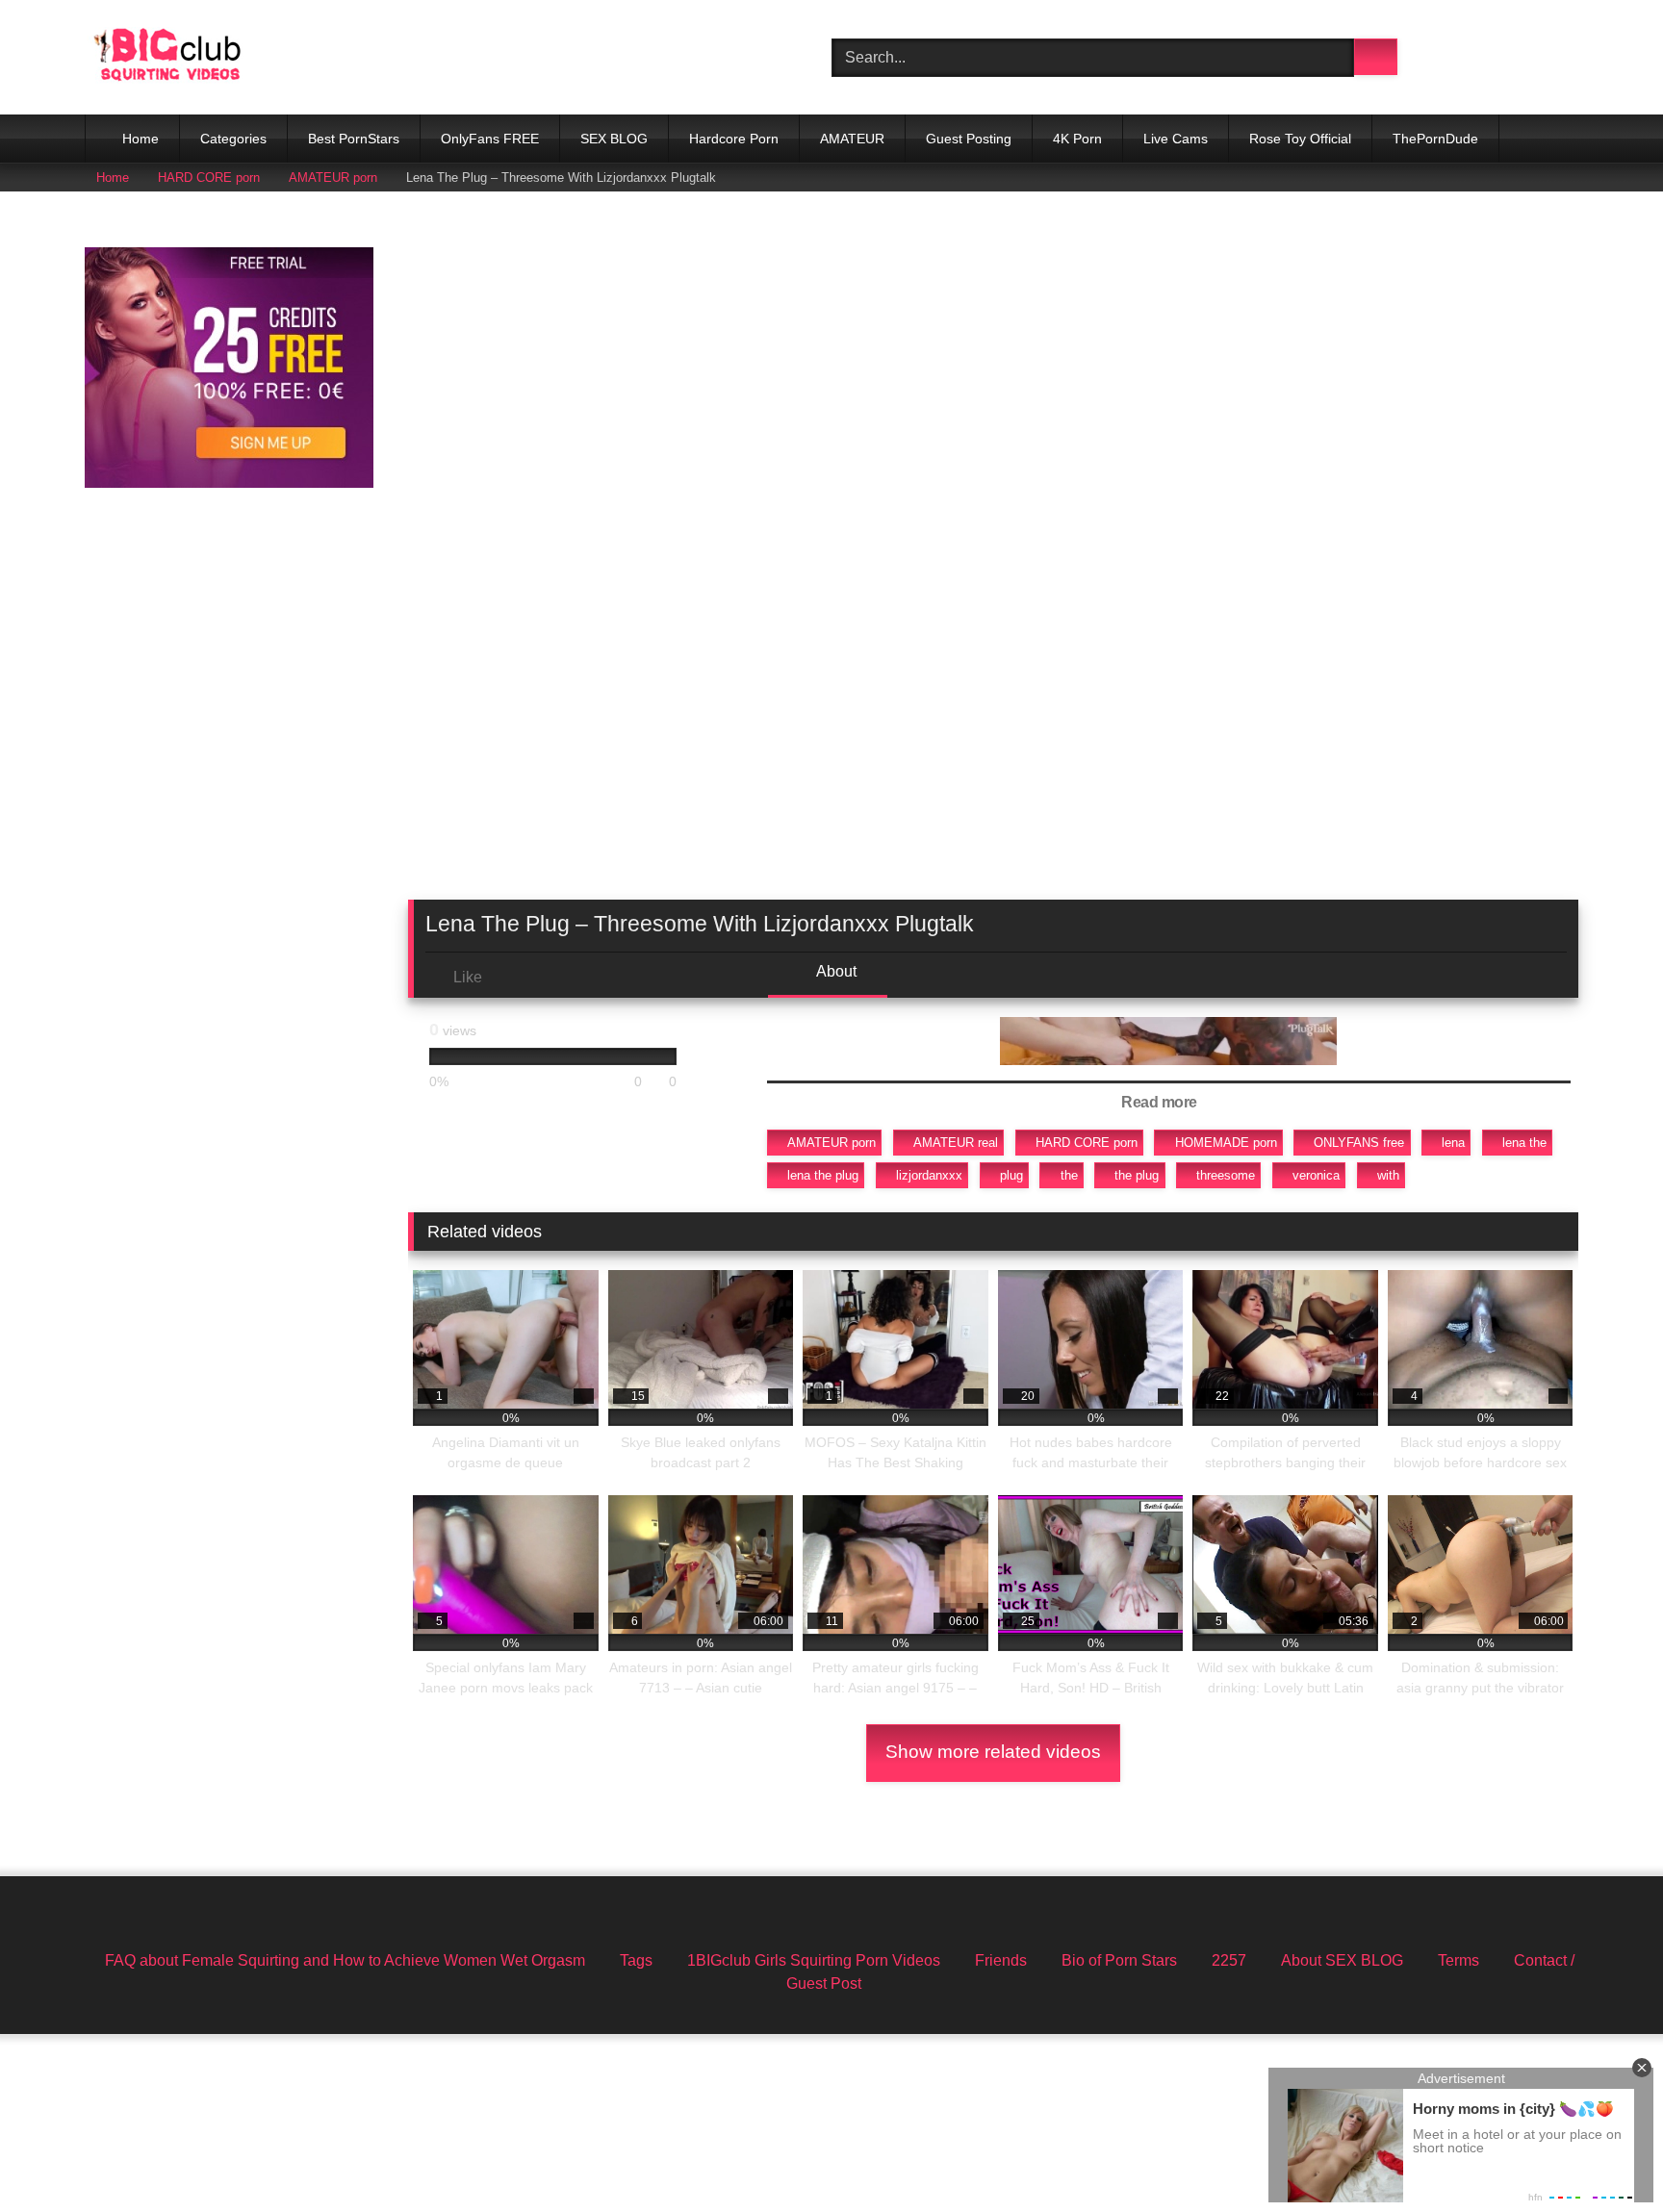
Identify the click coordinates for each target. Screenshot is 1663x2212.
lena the (1524, 1143)
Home (141, 139)
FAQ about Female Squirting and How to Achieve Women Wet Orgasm (345, 1960)
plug (1011, 1175)
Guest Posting (969, 139)
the (1069, 1175)
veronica (1316, 1175)
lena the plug (823, 1175)
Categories (233, 139)
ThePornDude (1435, 139)
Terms (1458, 1960)
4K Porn (1077, 139)
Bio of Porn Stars (1119, 1960)
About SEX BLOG (1342, 1960)
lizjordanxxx (929, 1175)
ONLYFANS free (1359, 1143)
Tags (636, 1960)
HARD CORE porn (209, 178)
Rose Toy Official (1300, 139)
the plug (1137, 1175)
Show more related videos (993, 1752)
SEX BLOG (614, 139)
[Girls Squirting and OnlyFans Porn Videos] (167, 57)
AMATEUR (852, 139)
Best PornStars (354, 139)
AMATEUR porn (333, 178)
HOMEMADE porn (1226, 1143)
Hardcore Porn (734, 139)
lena (1453, 1143)
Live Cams (1176, 139)
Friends (1001, 1960)
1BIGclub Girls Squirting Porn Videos (814, 1960)
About (835, 971)
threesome (1226, 1175)
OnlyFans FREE (490, 139)
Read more (1161, 1102)
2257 (1229, 1960)
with (1388, 1175)
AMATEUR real (956, 1143)
